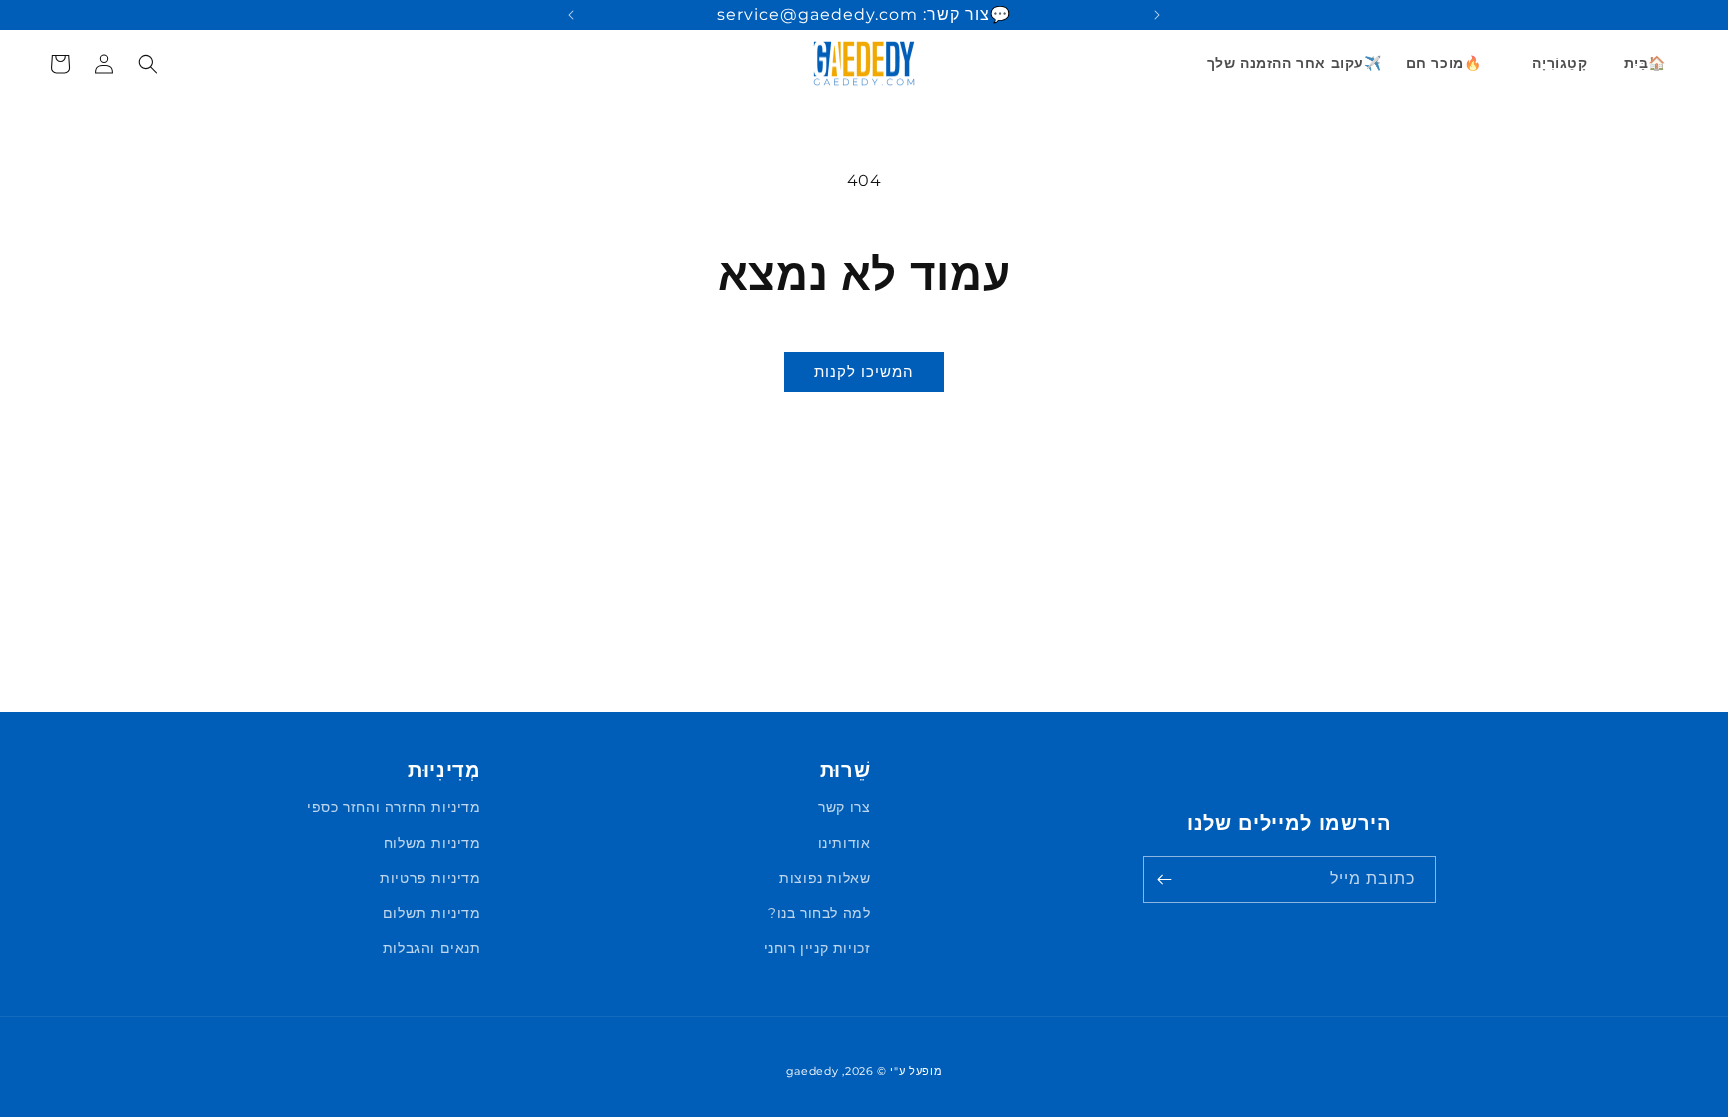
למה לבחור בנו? (819, 913)
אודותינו (844, 843)
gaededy (812, 1071)
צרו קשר (844, 807)
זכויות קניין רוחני (817, 948)
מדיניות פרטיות (430, 878)
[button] (1552, 63)
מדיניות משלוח (432, 843)
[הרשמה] (1165, 879)
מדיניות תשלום (432, 913)
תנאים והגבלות (432, 948)
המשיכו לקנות (864, 371)
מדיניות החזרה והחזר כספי (393, 807)
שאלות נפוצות (824, 878)
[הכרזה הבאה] (571, 15)
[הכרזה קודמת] (1157, 15)
